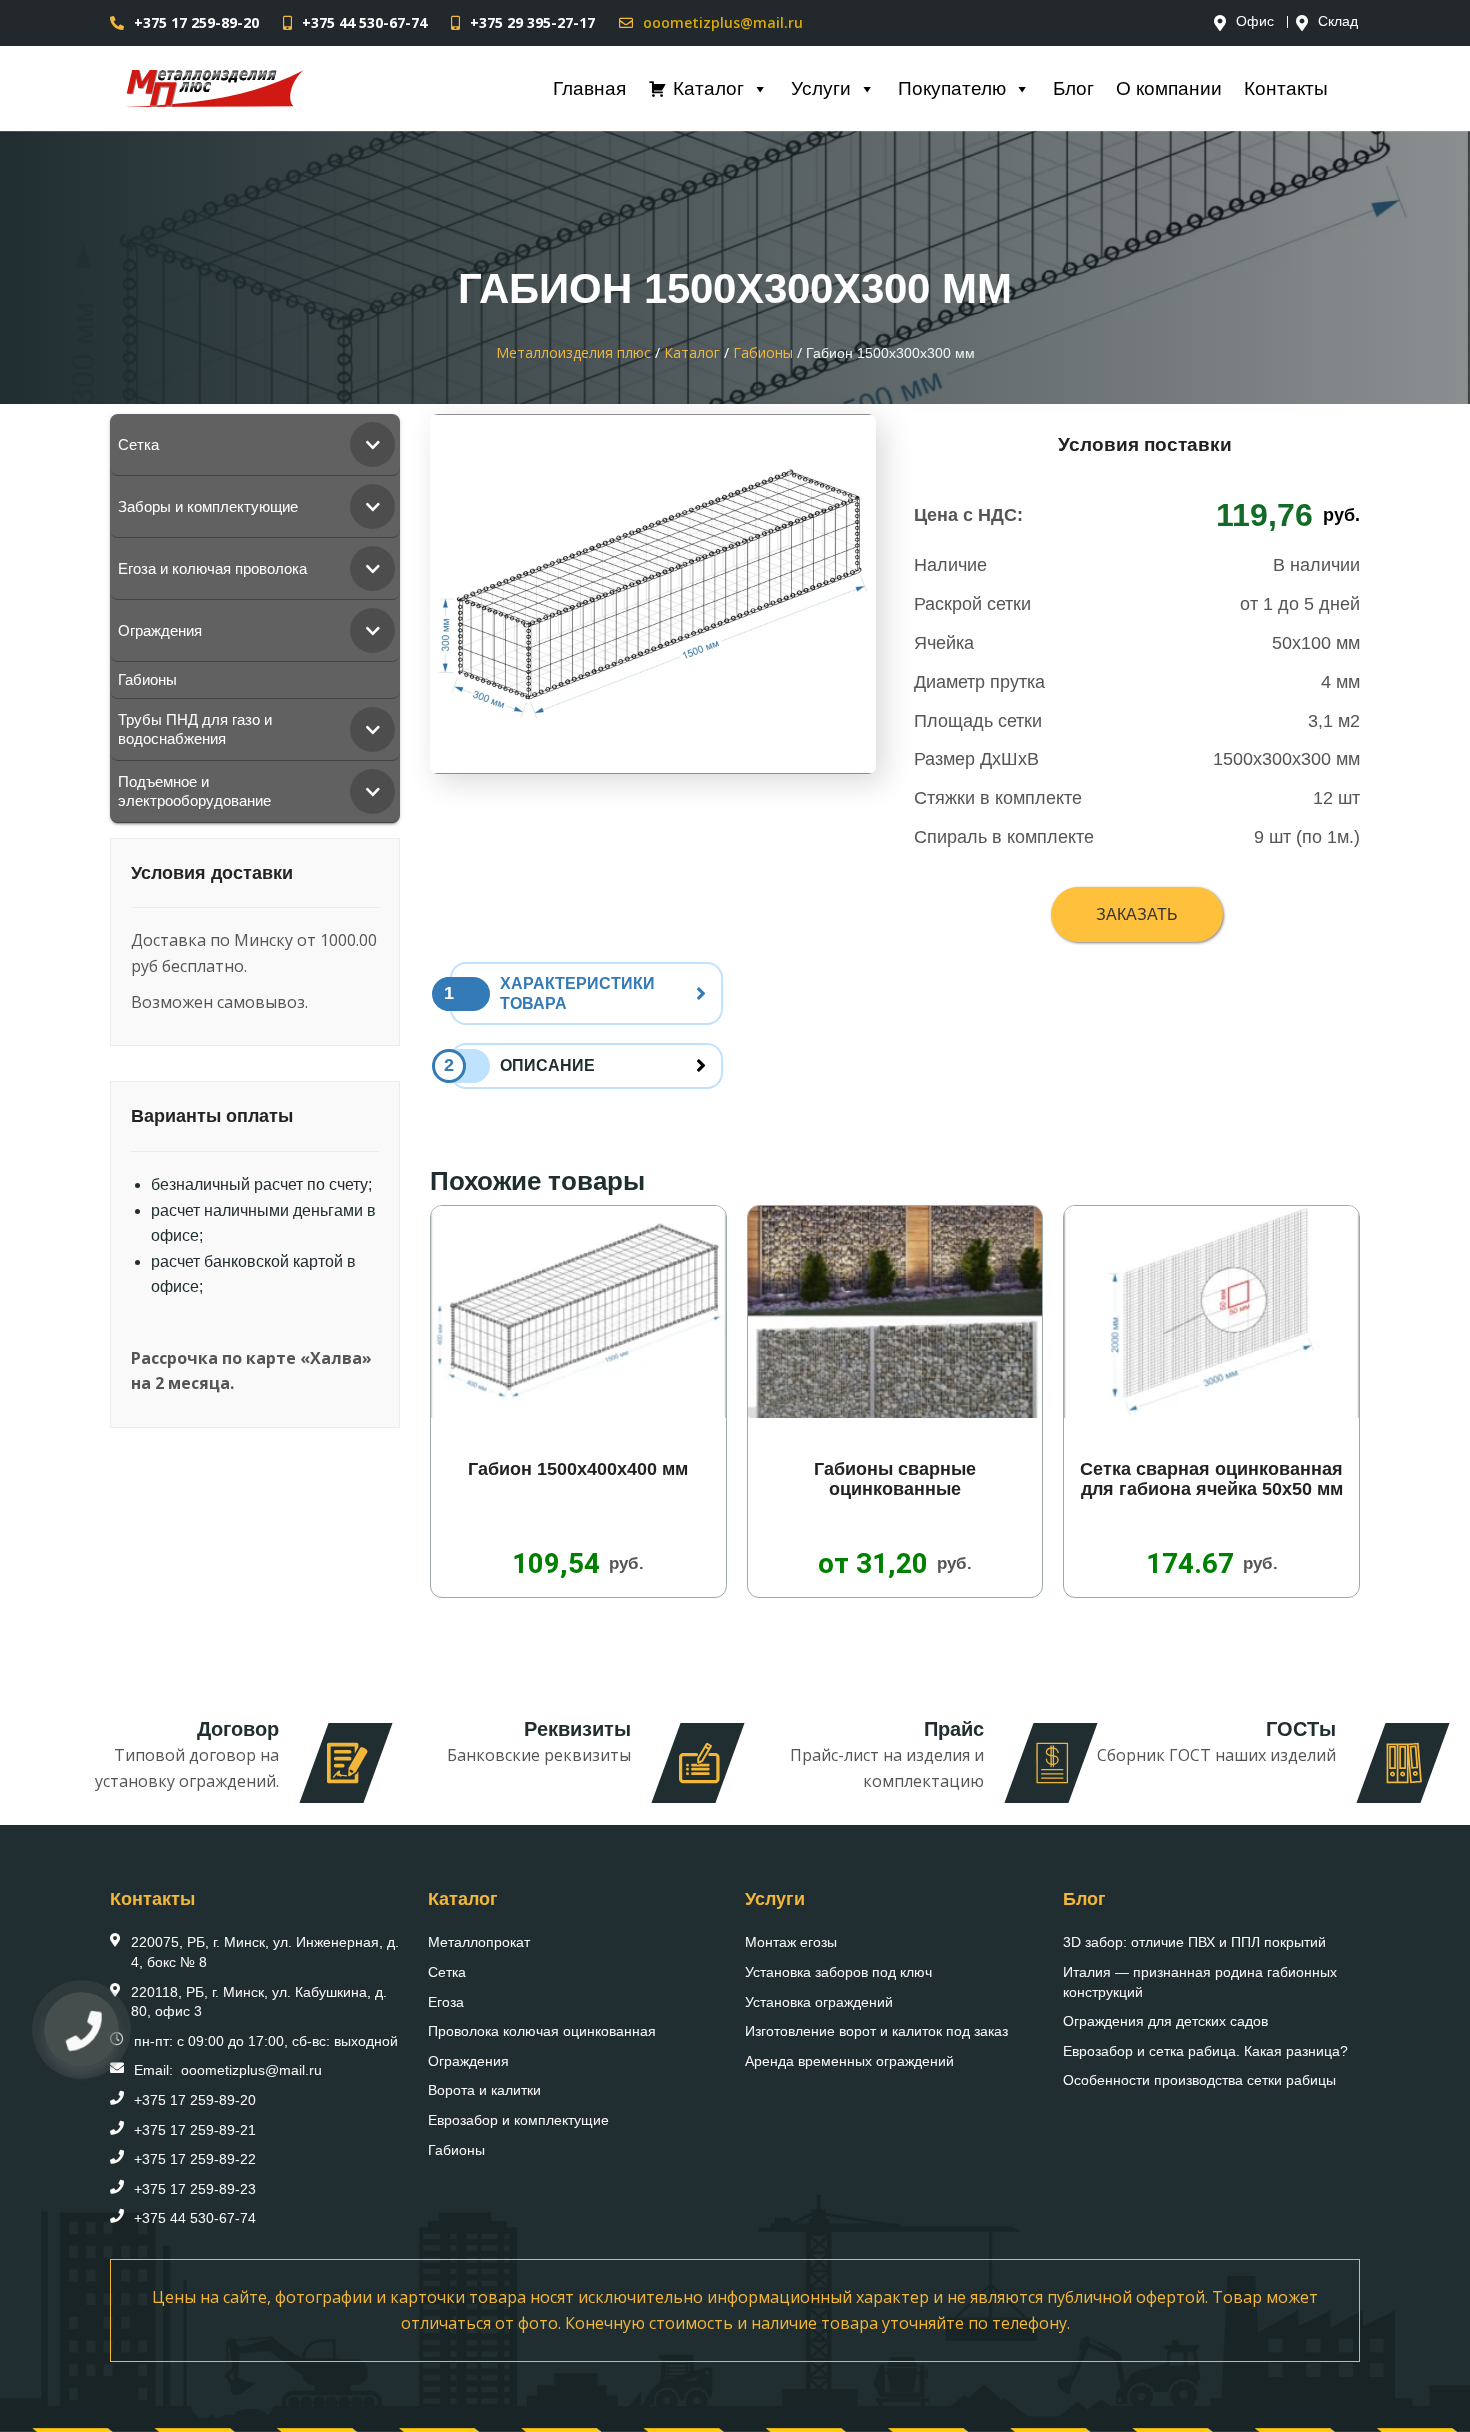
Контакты (1286, 88)
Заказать (1137, 914)
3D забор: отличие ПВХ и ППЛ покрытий (1194, 1942)
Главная (589, 88)
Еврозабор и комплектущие (518, 2120)
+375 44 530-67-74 (364, 22)
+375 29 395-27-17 (532, 22)
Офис (1255, 22)
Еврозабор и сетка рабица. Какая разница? (1205, 2051)
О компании (1169, 88)
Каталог (708, 88)
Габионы (456, 2150)
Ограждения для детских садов (1165, 2021)
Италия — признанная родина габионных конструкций (1200, 1982)
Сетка (447, 1972)
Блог (1073, 88)
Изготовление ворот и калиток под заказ (876, 2031)
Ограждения (468, 2061)
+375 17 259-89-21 (195, 2130)
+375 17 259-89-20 (196, 22)
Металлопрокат (479, 1942)
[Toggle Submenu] (372, 444)
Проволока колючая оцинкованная (542, 2031)
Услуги (821, 88)
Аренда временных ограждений (849, 2061)
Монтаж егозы (791, 1942)
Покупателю (952, 88)
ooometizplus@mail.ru (723, 22)
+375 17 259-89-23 (195, 2189)
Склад (1338, 22)
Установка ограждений (819, 2002)
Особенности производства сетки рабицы (1199, 2080)
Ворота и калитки (484, 2090)
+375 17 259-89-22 (195, 2159)
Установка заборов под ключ (838, 1972)
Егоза (446, 2002)
